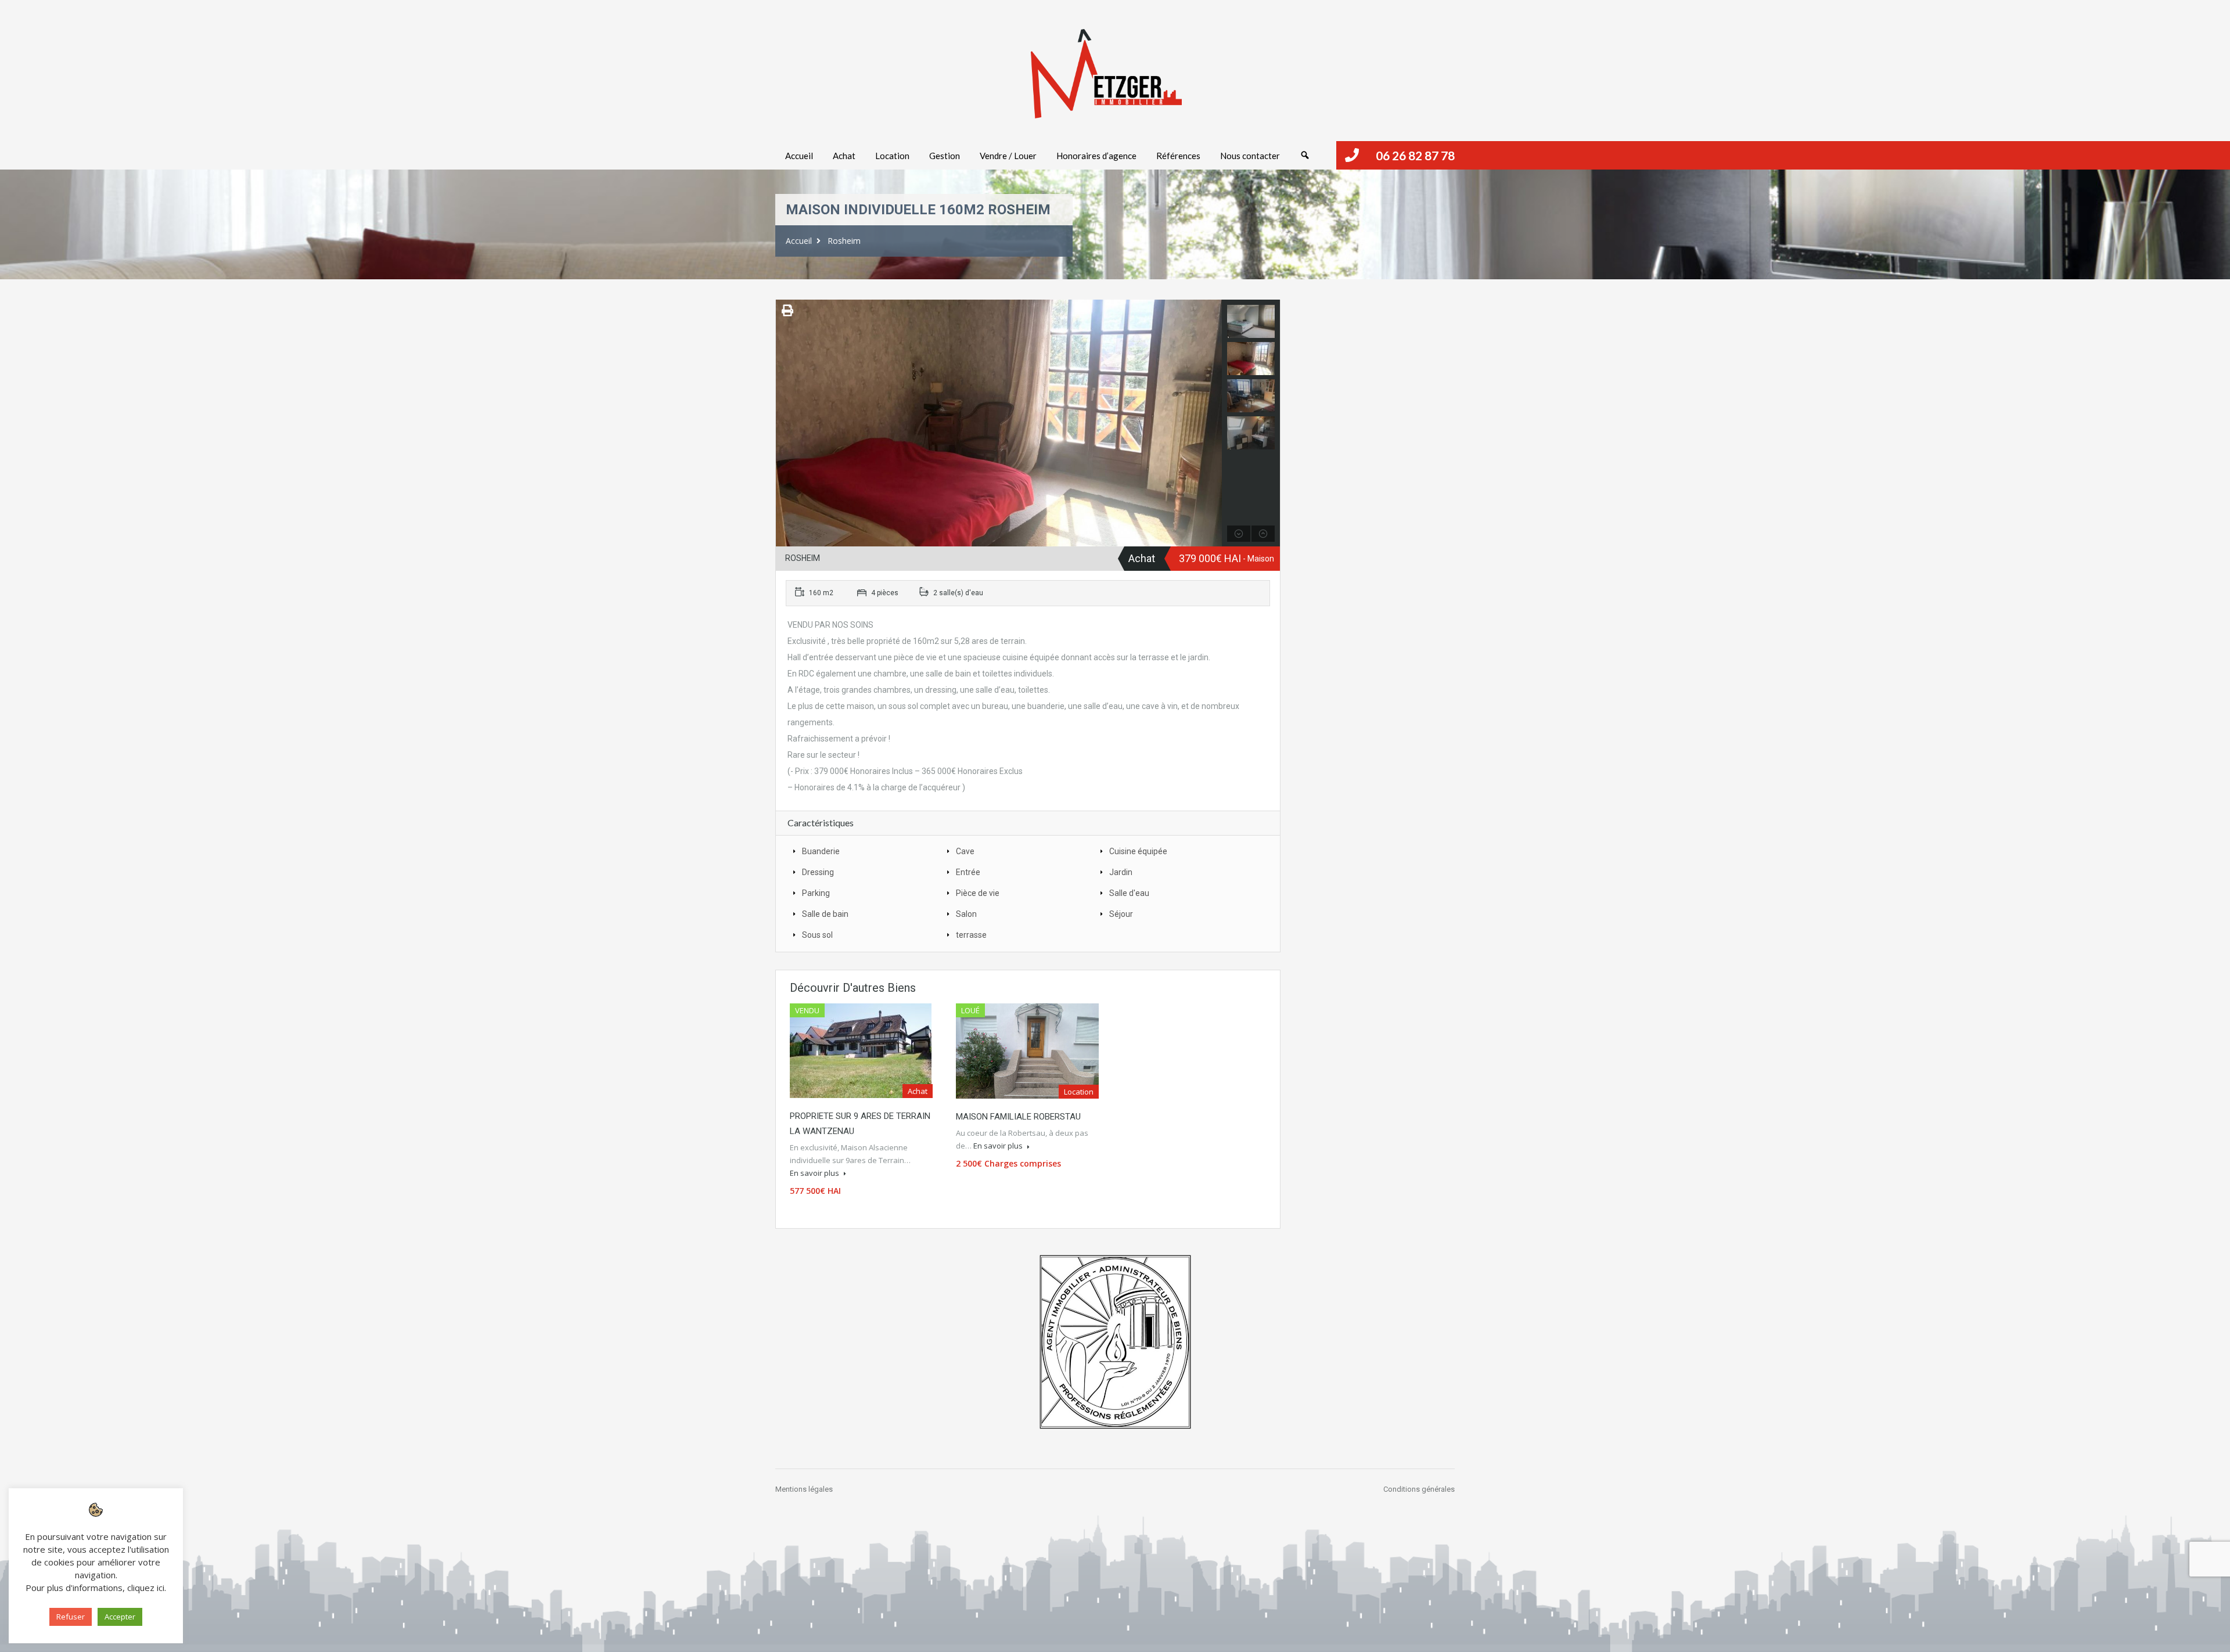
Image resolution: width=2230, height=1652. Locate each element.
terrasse (971, 935)
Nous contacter (1250, 156)
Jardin (1121, 872)
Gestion (945, 156)
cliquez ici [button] (146, 1588)
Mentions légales (804, 1489)
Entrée (968, 872)
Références (1178, 156)
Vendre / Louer (1008, 156)
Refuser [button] (71, 1617)
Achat (844, 156)
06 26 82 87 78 (1415, 155)
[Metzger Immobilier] (1106, 74)
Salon (966, 914)
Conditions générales (1419, 1489)
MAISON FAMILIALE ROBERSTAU (1018, 1117)
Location (892, 156)
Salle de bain (825, 914)
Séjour (1121, 914)
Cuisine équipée (1138, 851)
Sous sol (817, 935)
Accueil (799, 156)
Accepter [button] (120, 1617)
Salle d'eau (1129, 893)
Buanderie (821, 851)
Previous (786, 423)
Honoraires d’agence (1096, 156)
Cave (965, 851)
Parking (816, 893)
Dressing (818, 872)
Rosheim (844, 241)
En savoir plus (815, 1173)
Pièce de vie (978, 893)
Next (1212, 423)
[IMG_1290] (999, 423)
